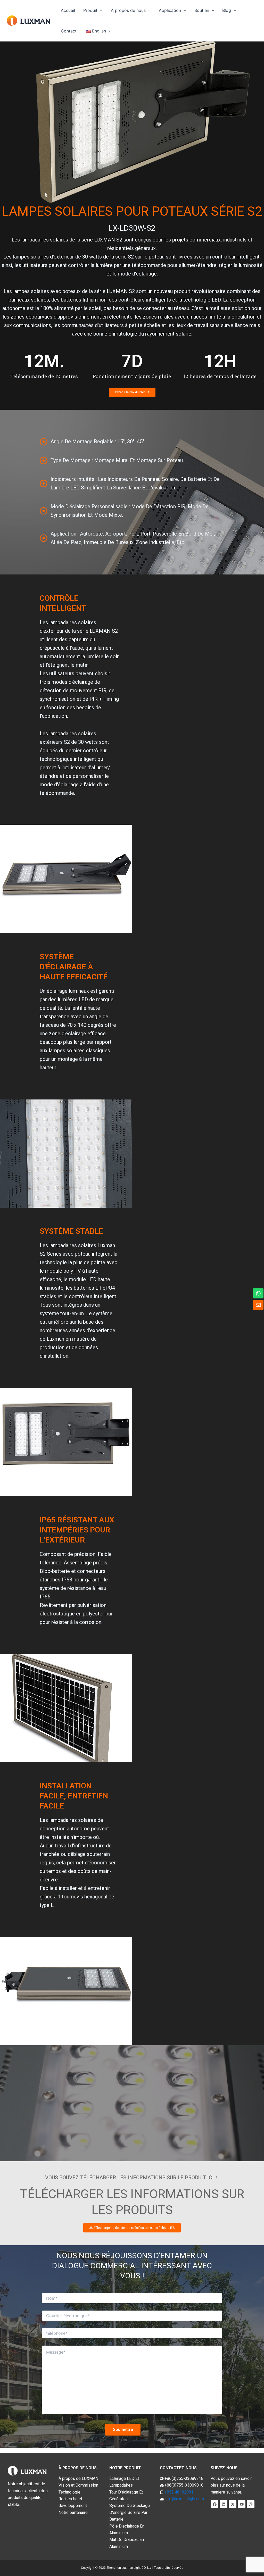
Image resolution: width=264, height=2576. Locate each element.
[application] (100, 10)
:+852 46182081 (179, 2492)
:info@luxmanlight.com (184, 2499)
